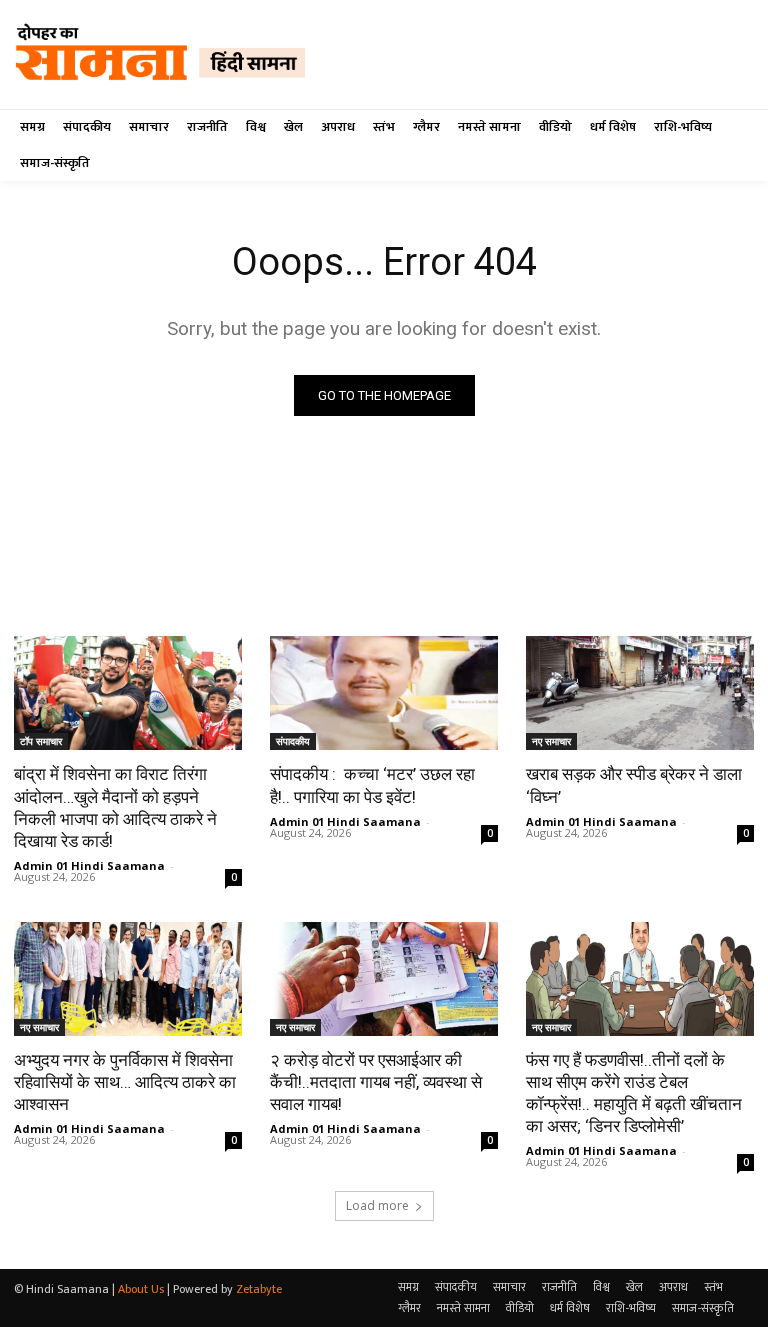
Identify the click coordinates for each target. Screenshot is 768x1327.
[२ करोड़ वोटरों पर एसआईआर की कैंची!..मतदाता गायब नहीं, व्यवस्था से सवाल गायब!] (384, 979)
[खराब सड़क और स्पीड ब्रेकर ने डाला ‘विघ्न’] (640, 693)
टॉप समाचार (41, 741)
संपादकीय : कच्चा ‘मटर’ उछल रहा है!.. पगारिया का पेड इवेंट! (372, 785)
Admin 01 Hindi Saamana (89, 865)
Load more (377, 1205)
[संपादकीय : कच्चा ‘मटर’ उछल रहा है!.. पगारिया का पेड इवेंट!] (384, 693)
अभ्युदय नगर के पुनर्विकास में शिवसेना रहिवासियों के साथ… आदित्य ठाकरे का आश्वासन (125, 1082)
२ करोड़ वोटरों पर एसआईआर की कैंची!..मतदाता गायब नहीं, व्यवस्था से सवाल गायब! (376, 1082)
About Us (141, 1289)
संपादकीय (293, 741)
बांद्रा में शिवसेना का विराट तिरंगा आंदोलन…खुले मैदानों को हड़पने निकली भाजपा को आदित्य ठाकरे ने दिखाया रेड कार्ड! (115, 807)
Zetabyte (259, 1289)
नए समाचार (551, 741)
